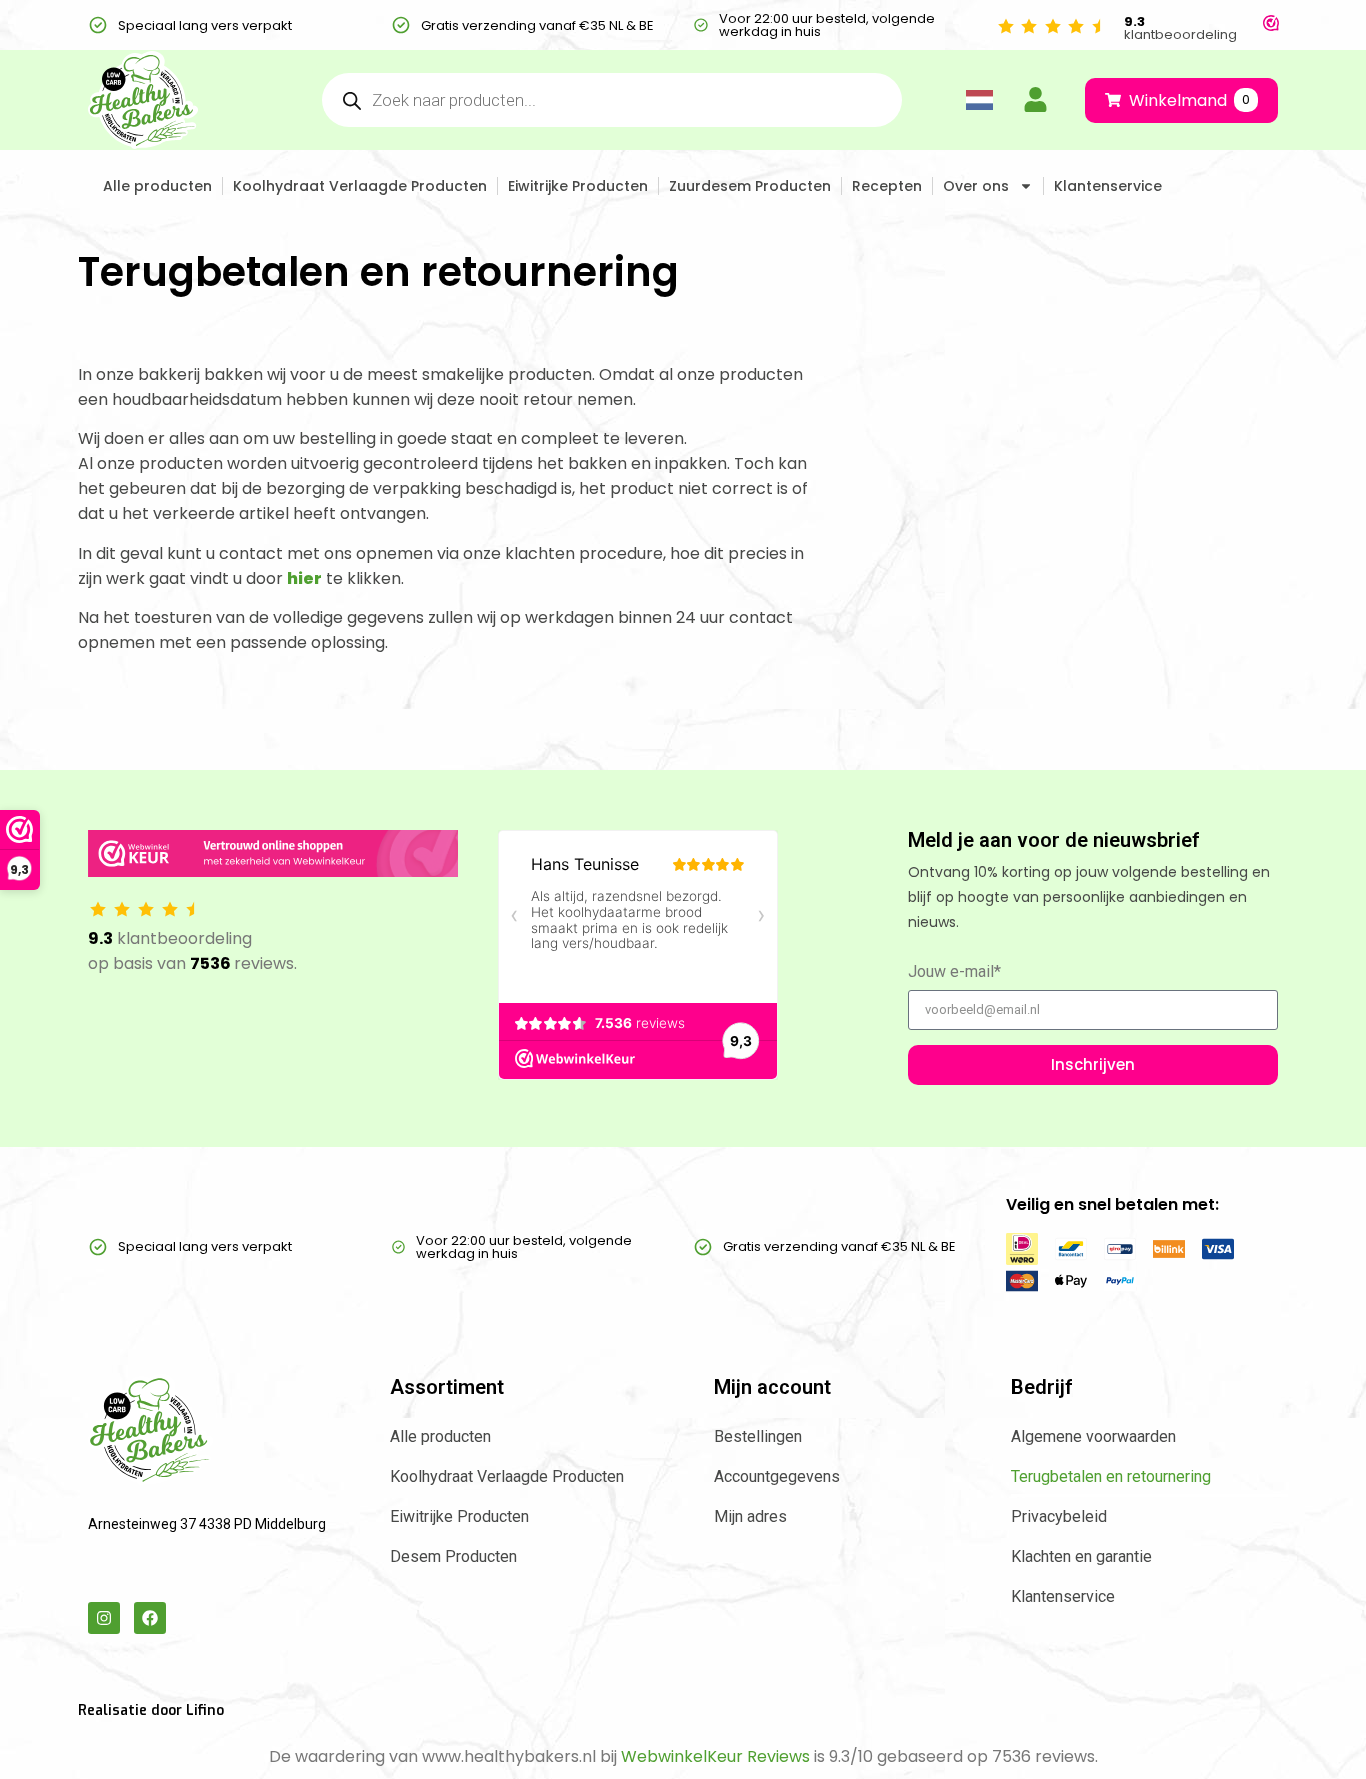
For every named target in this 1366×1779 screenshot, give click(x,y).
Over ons (976, 186)
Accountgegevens (777, 1476)
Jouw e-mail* (954, 972)
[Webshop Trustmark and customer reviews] (1271, 25)
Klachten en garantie (1081, 1556)
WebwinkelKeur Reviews (715, 1756)
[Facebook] (150, 1618)
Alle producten (157, 186)
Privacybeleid (1059, 1516)
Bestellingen (758, 1436)
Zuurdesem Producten (750, 186)
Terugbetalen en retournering (1111, 1476)
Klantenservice (1108, 186)
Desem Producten (453, 1556)
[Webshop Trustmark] (273, 857)
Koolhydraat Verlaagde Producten (360, 186)
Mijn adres (750, 1516)
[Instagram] (104, 1618)
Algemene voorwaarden (1093, 1436)
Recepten (887, 186)
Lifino (205, 1710)
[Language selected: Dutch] (979, 100)
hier (304, 578)
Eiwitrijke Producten (578, 186)
